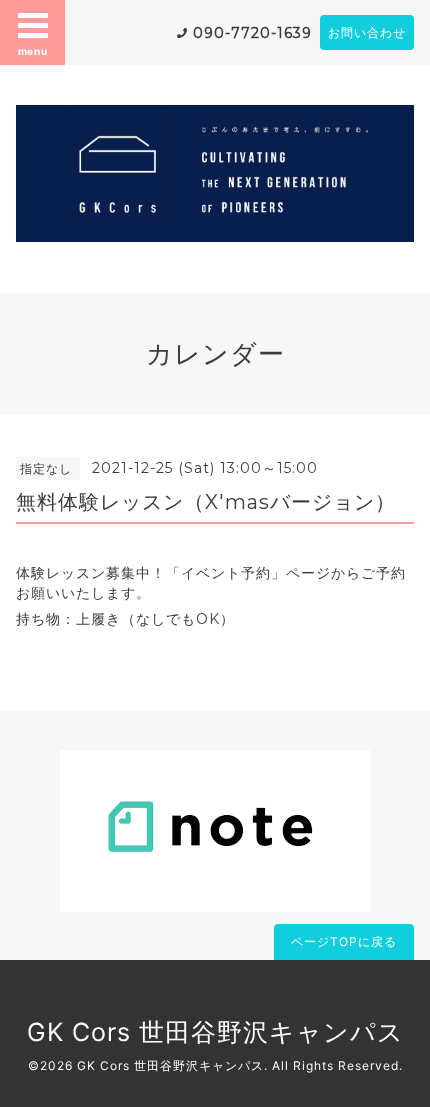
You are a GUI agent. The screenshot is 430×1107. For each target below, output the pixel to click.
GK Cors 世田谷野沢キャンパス (215, 1032)
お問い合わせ (367, 32)
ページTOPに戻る (344, 941)
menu (33, 51)
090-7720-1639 (252, 33)
